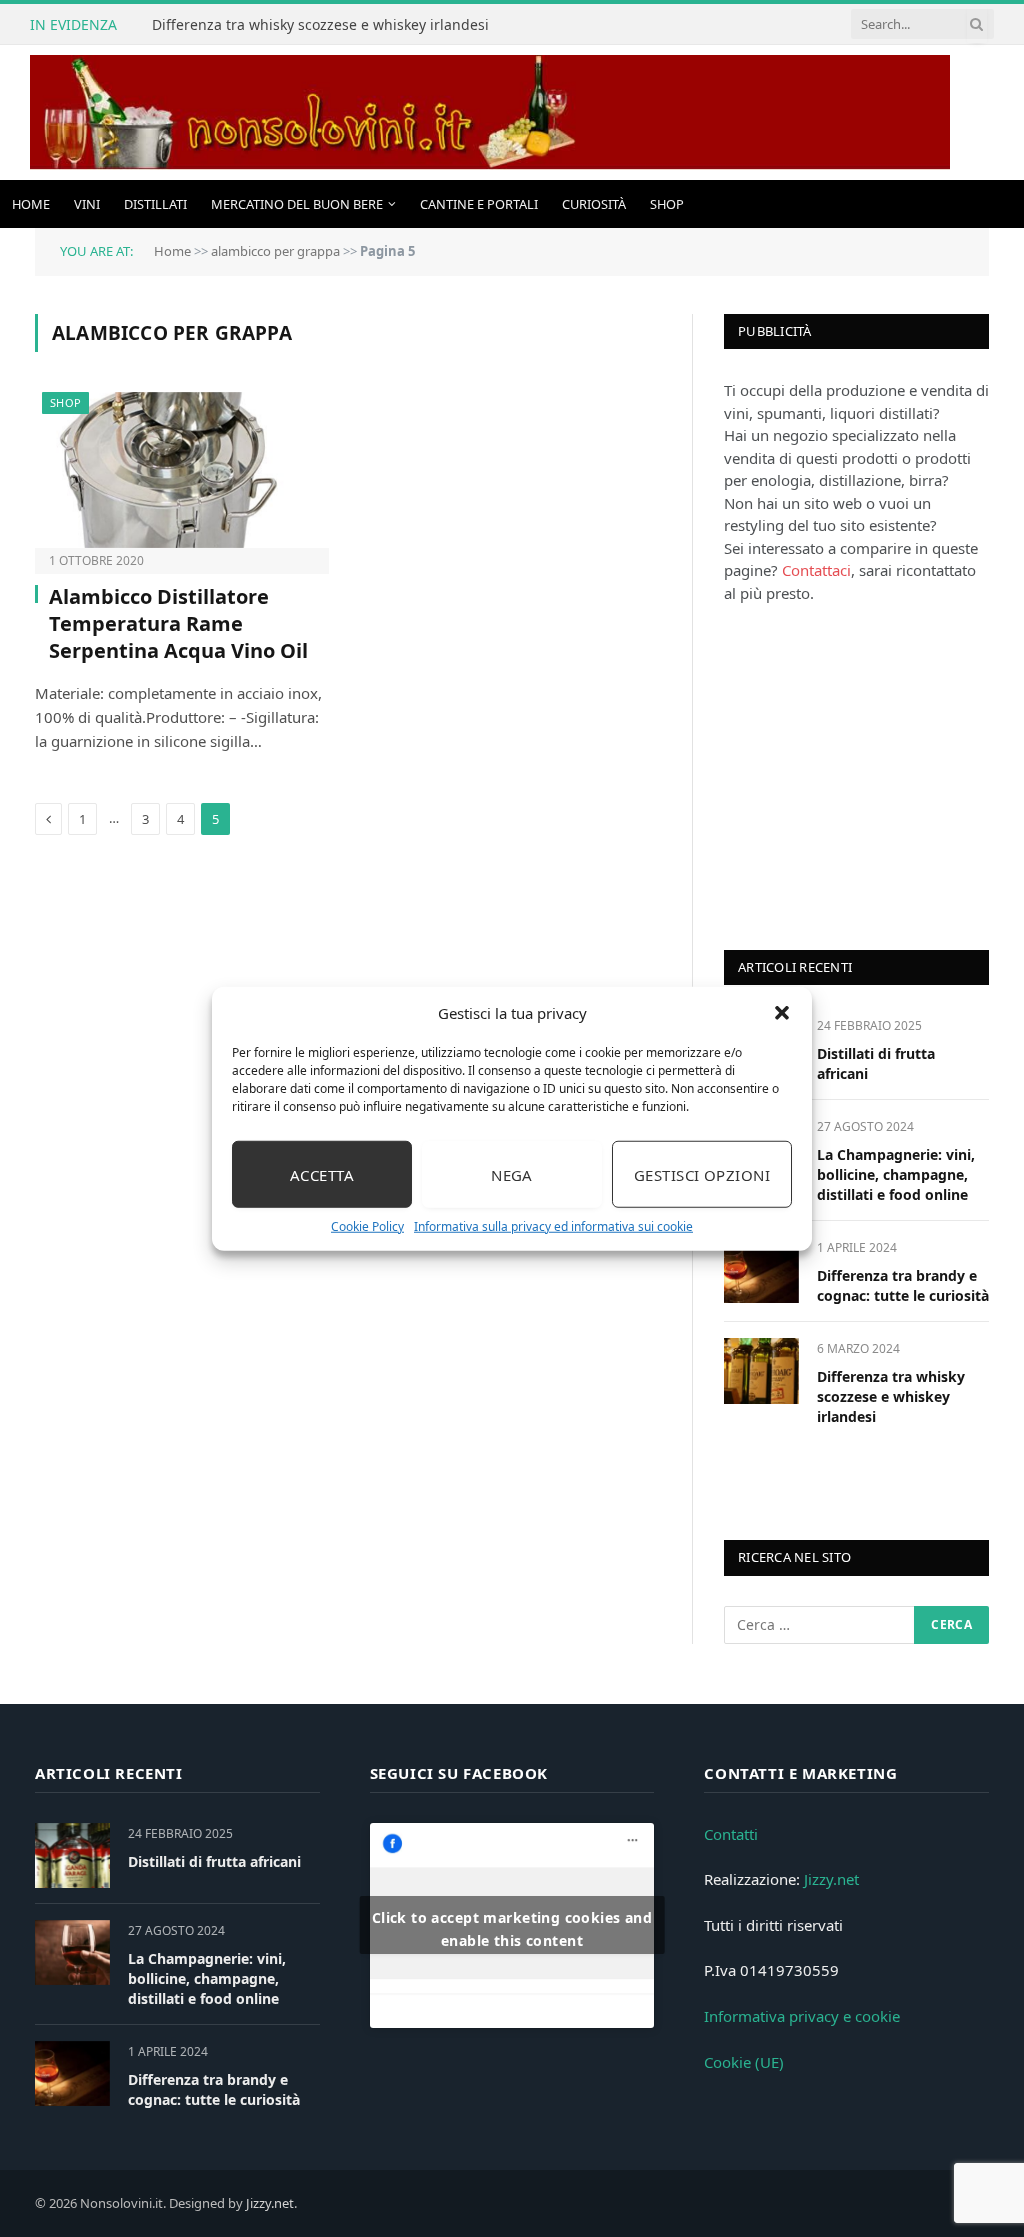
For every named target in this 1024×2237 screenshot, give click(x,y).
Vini (87, 204)
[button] (782, 1013)
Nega (512, 1174)
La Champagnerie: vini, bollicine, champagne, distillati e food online (896, 1174)
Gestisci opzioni (702, 1174)
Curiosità (594, 204)
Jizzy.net (831, 1879)
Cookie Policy (367, 1226)
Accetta (322, 1174)
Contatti (731, 1834)
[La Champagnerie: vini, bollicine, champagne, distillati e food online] (72, 1952)
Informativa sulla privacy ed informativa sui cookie (553, 1226)
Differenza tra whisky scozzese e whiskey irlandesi (320, 25)
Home (31, 204)
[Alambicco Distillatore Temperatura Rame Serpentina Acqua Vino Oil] (182, 470)
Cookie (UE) (744, 2062)
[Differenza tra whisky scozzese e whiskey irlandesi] (761, 1370)
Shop (667, 204)
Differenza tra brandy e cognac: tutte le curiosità (903, 1285)
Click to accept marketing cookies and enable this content (512, 1929)
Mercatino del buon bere (297, 204)
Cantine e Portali (479, 204)
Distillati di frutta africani (876, 1063)
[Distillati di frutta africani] (72, 1855)
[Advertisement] (874, 774)
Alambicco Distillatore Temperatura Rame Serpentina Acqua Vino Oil (178, 623)
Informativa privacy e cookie (802, 2016)
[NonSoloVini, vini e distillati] (490, 112)
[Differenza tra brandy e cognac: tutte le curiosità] (761, 1269)
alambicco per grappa (275, 251)
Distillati (155, 204)
